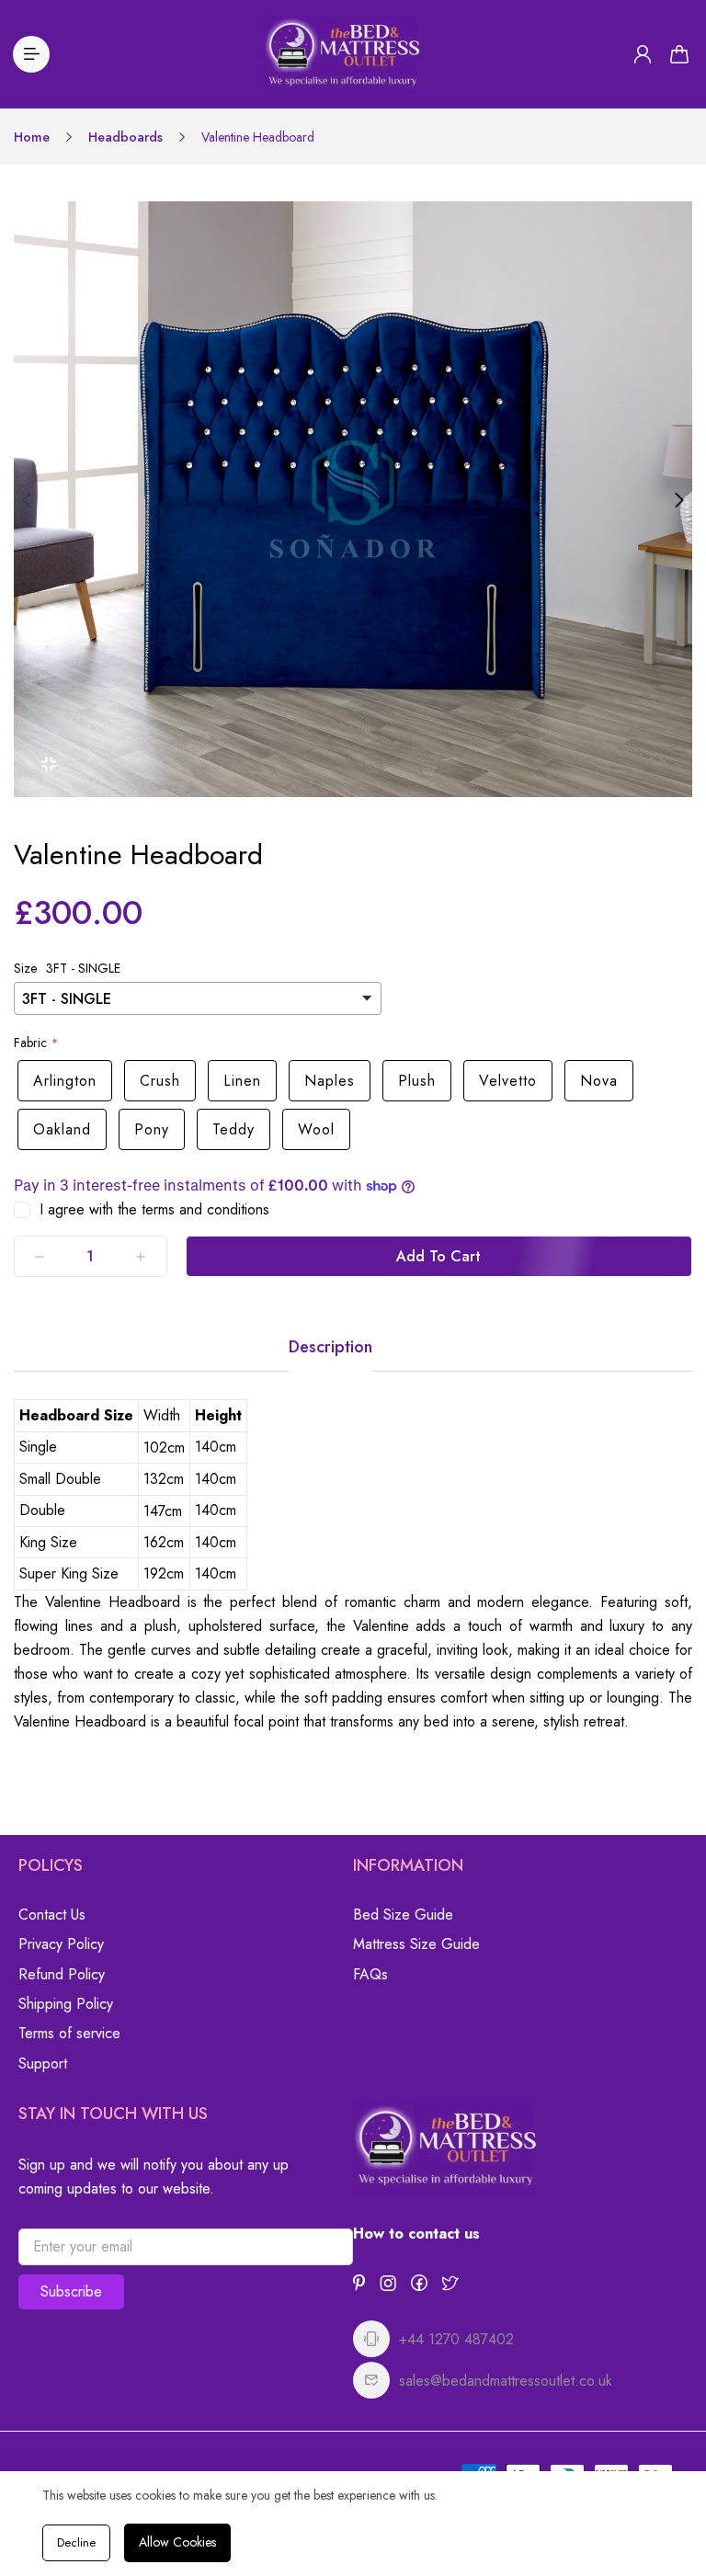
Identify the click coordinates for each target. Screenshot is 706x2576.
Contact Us (52, 1915)
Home (32, 137)
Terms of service (69, 2033)
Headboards (125, 137)
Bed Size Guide (403, 1915)
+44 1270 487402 (456, 2339)
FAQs (370, 1974)
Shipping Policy (66, 2004)
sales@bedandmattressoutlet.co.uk (506, 2381)
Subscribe (71, 2291)
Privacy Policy (61, 1944)
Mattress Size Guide (416, 1944)
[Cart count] (679, 54)
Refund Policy (62, 1974)
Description (330, 1347)
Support (43, 2063)
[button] (27, 500)
